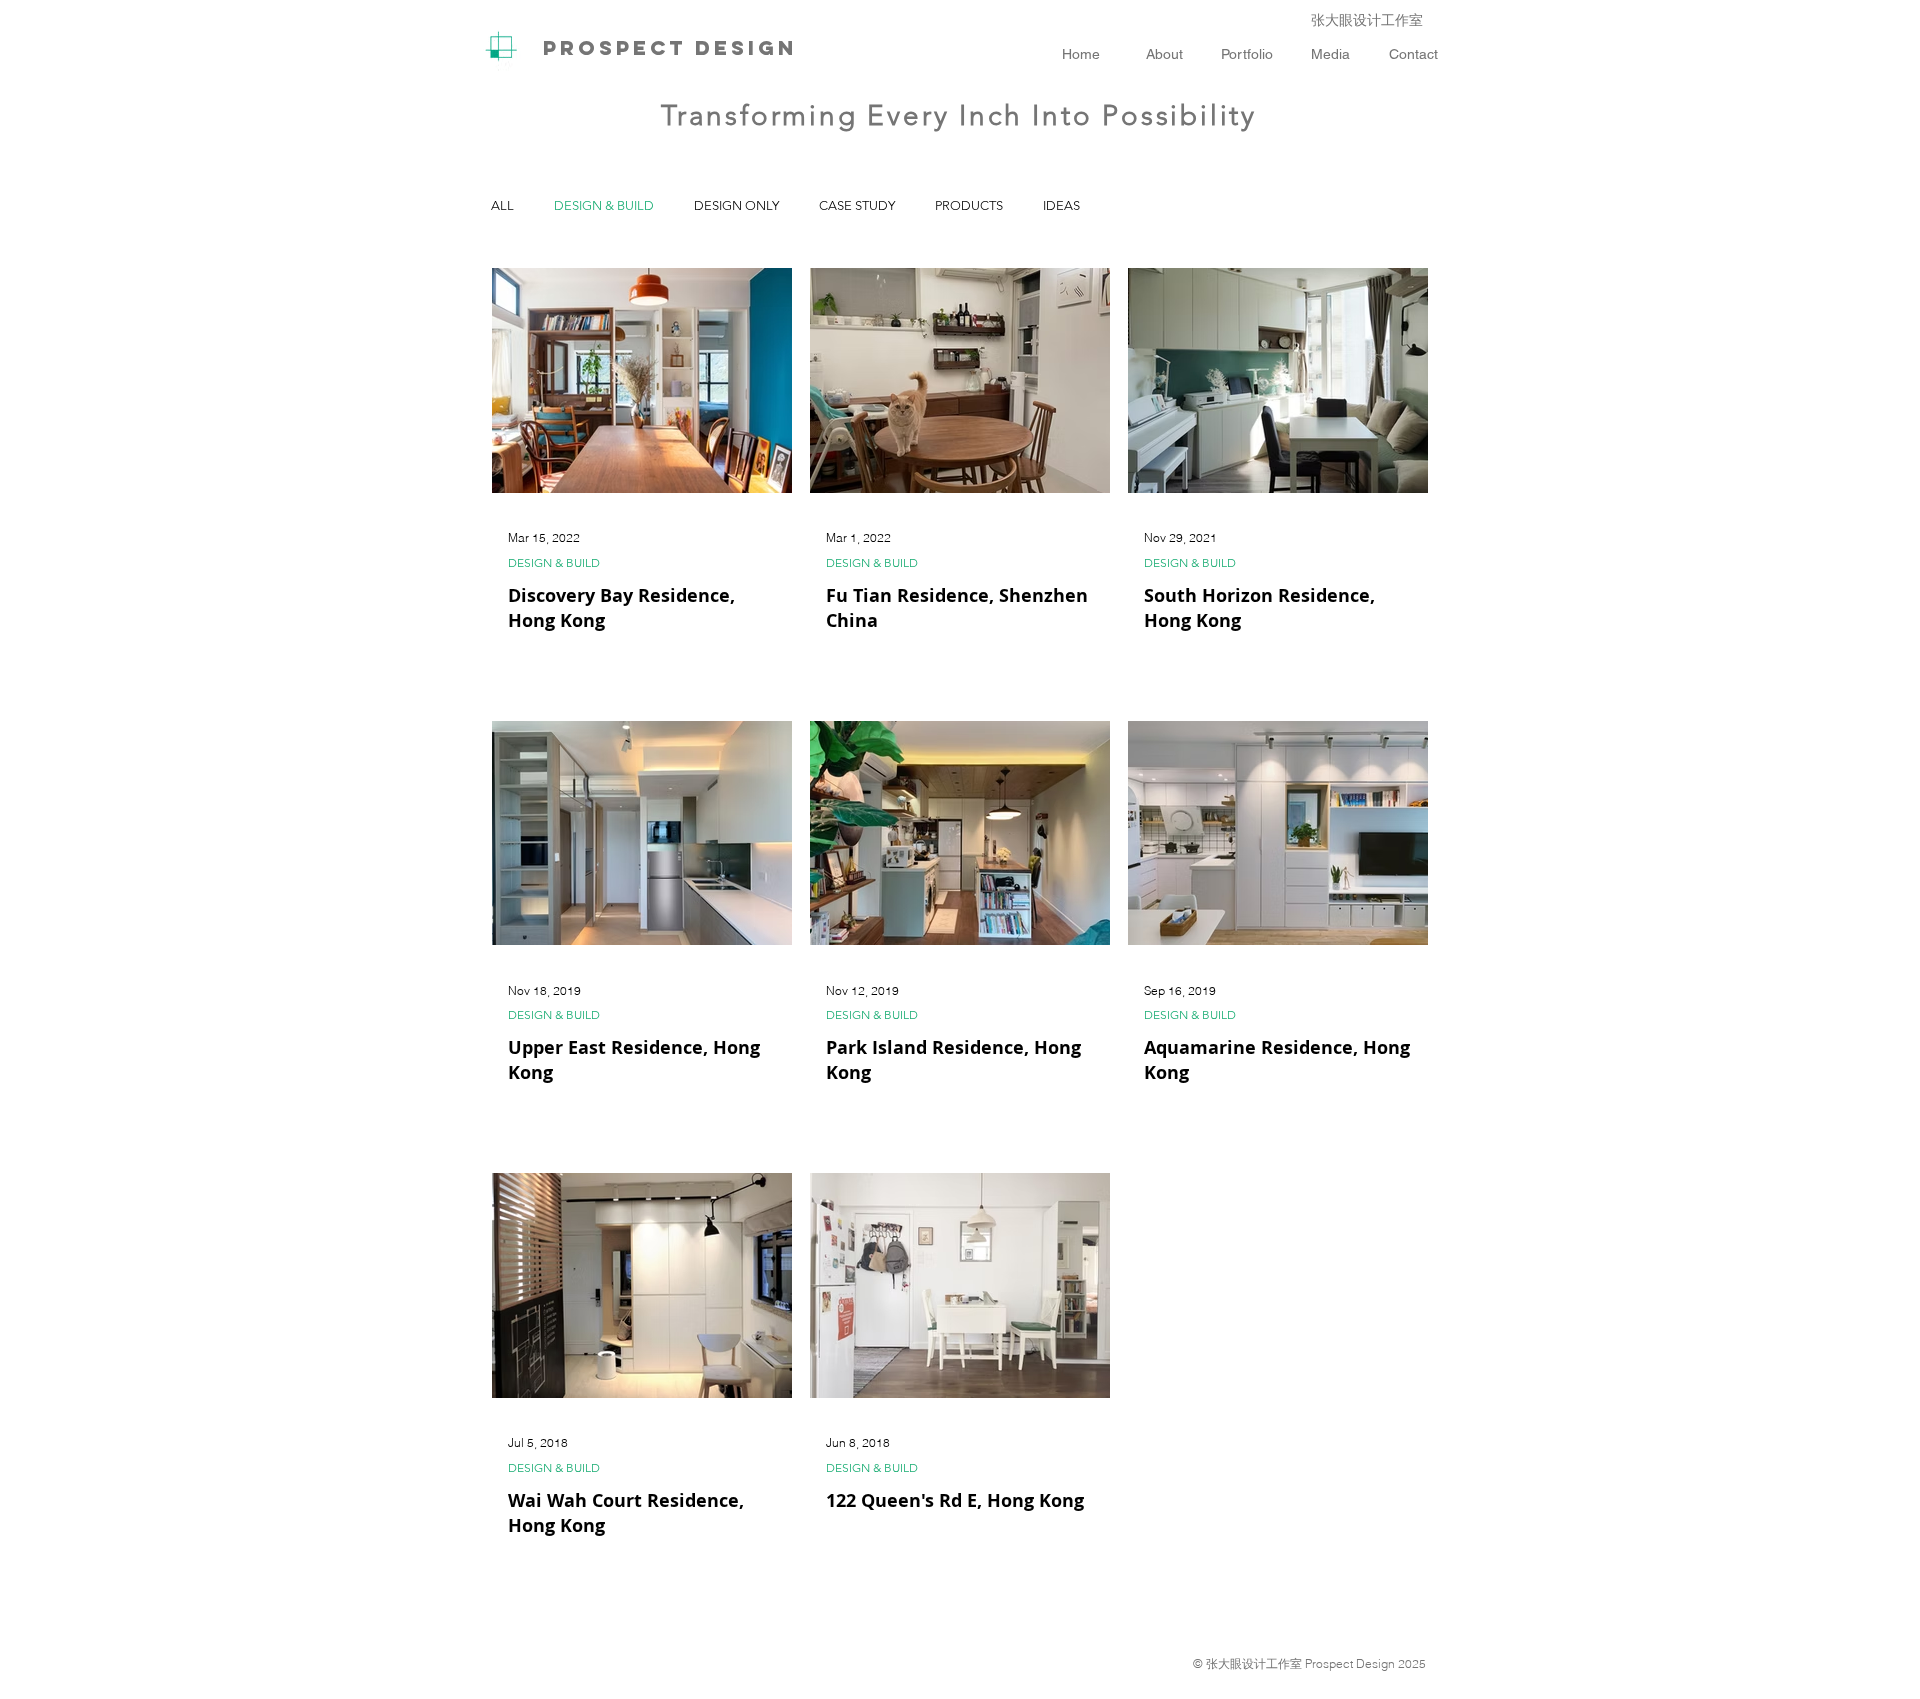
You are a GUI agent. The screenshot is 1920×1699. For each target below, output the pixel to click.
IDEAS (1061, 205)
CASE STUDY (857, 205)
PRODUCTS (969, 205)
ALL (502, 205)
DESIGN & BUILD (604, 205)
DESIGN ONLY (736, 205)
